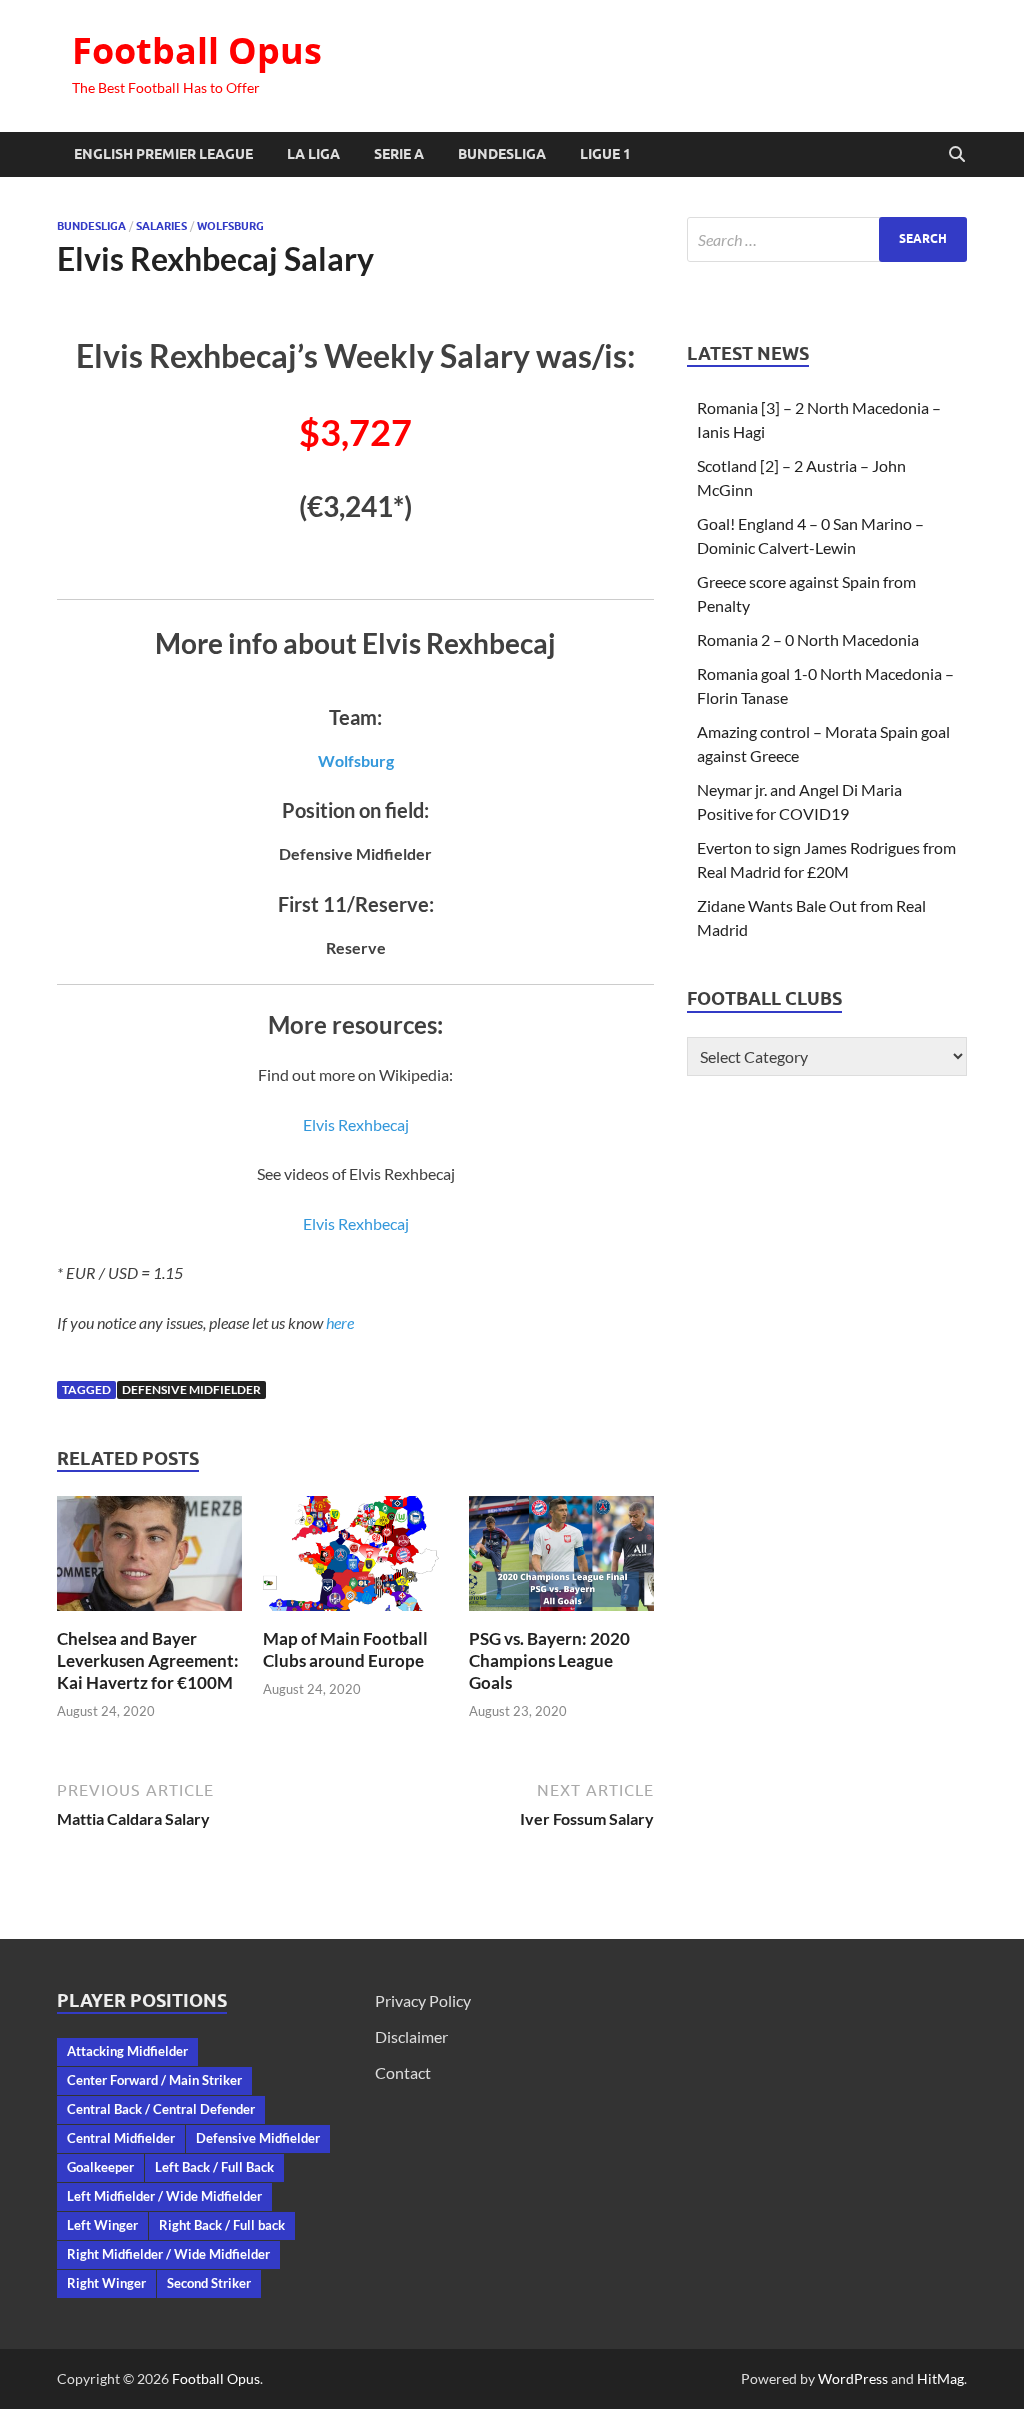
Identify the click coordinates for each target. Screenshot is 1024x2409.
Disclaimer (411, 2036)
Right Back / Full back (222, 2225)
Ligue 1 (605, 154)
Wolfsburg (230, 226)
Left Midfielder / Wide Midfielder (164, 2196)
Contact (403, 2072)
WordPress (853, 2378)
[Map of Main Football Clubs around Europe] (355, 1559)
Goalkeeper (100, 2167)
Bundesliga (502, 154)
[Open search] (957, 155)
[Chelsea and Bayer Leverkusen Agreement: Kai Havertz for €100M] (149, 1559)
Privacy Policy (423, 2000)
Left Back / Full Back (214, 2167)
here (340, 1322)
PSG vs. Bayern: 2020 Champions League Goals (549, 1660)
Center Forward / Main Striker (154, 2080)
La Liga (313, 154)
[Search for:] (827, 239)
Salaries (161, 226)
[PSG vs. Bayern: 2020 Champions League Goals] (561, 1559)
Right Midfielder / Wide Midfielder (168, 2254)
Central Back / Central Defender (161, 2109)
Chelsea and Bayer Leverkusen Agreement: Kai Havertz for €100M (148, 1660)
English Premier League (163, 154)
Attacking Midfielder (127, 2051)
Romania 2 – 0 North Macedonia (808, 639)
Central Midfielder (121, 2138)
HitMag (940, 2378)
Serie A (399, 154)
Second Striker (209, 2283)
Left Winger (102, 2225)
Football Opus (197, 50)
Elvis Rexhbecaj (356, 1124)
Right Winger (106, 2283)
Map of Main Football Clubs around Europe (345, 1649)
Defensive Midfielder (191, 1389)
